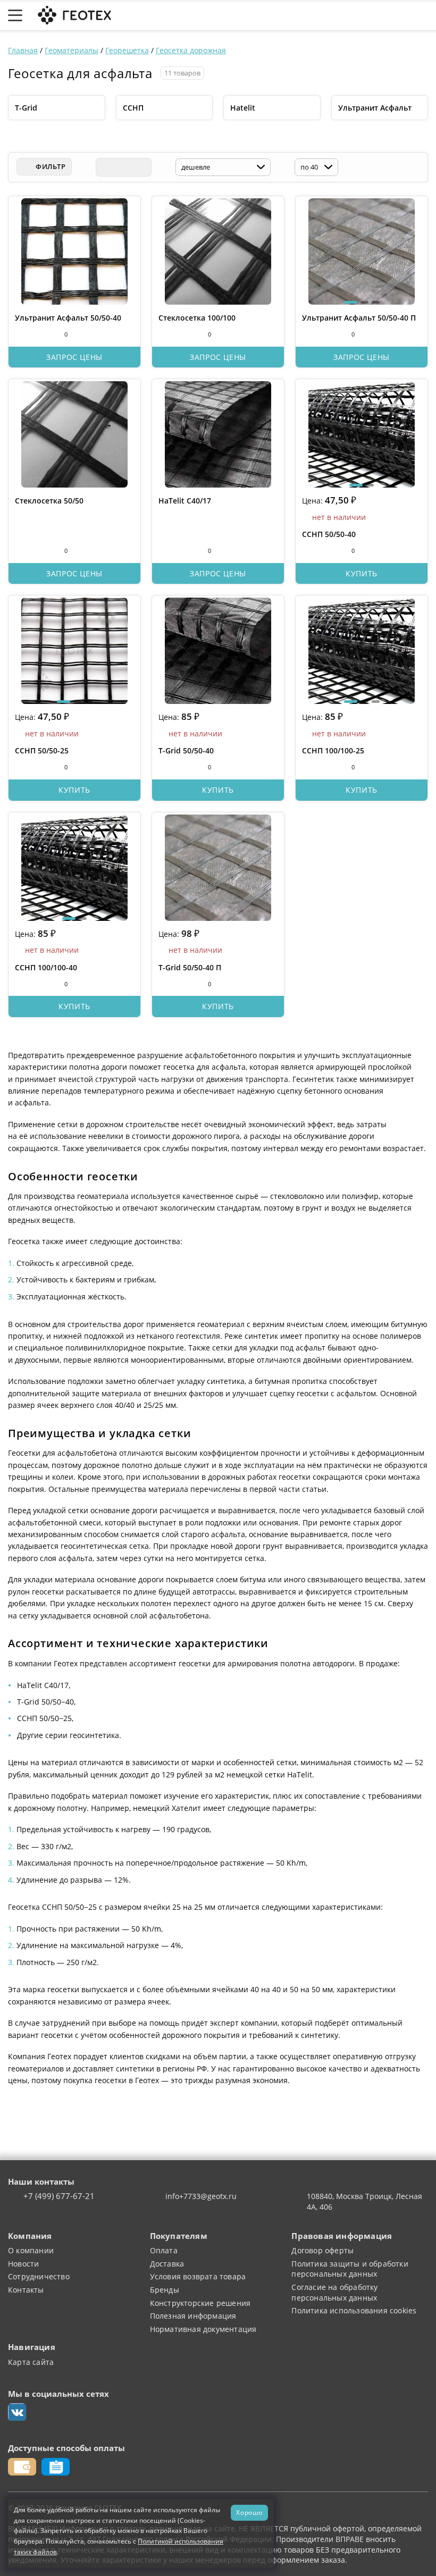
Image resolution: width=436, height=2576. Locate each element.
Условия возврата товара (198, 2276)
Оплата (164, 2250)
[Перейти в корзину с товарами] (422, 15)
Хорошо (249, 2512)
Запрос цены (74, 357)
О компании (31, 2250)
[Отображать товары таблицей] (105, 167)
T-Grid (26, 108)
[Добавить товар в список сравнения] (20, 334)
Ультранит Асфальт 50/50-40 (68, 318)
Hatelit (243, 108)
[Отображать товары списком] (123, 167)
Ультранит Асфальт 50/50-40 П (359, 318)
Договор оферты (322, 2250)
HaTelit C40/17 (185, 501)
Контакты (26, 2290)
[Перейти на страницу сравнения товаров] (372, 15)
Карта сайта (31, 2362)
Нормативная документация (203, 2329)
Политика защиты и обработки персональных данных (350, 2269)
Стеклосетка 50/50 (49, 501)
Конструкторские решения (200, 2303)
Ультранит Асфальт (375, 108)
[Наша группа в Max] (17, 2412)
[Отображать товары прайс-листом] (142, 167)
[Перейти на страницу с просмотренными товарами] (320, 15)
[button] (351, 302)
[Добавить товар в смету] (40, 334)
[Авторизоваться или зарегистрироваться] (297, 15)
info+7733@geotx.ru (201, 2196)
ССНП (133, 108)
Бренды (165, 2290)
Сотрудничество (39, 2276)
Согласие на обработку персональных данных (334, 2292)
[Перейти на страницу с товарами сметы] (345, 15)
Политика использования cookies (354, 2310)
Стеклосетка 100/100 (197, 318)
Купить (362, 573)
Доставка (167, 2264)
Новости (23, 2264)
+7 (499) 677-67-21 (59, 2196)
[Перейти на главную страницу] (73, 14)
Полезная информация (193, 2316)
